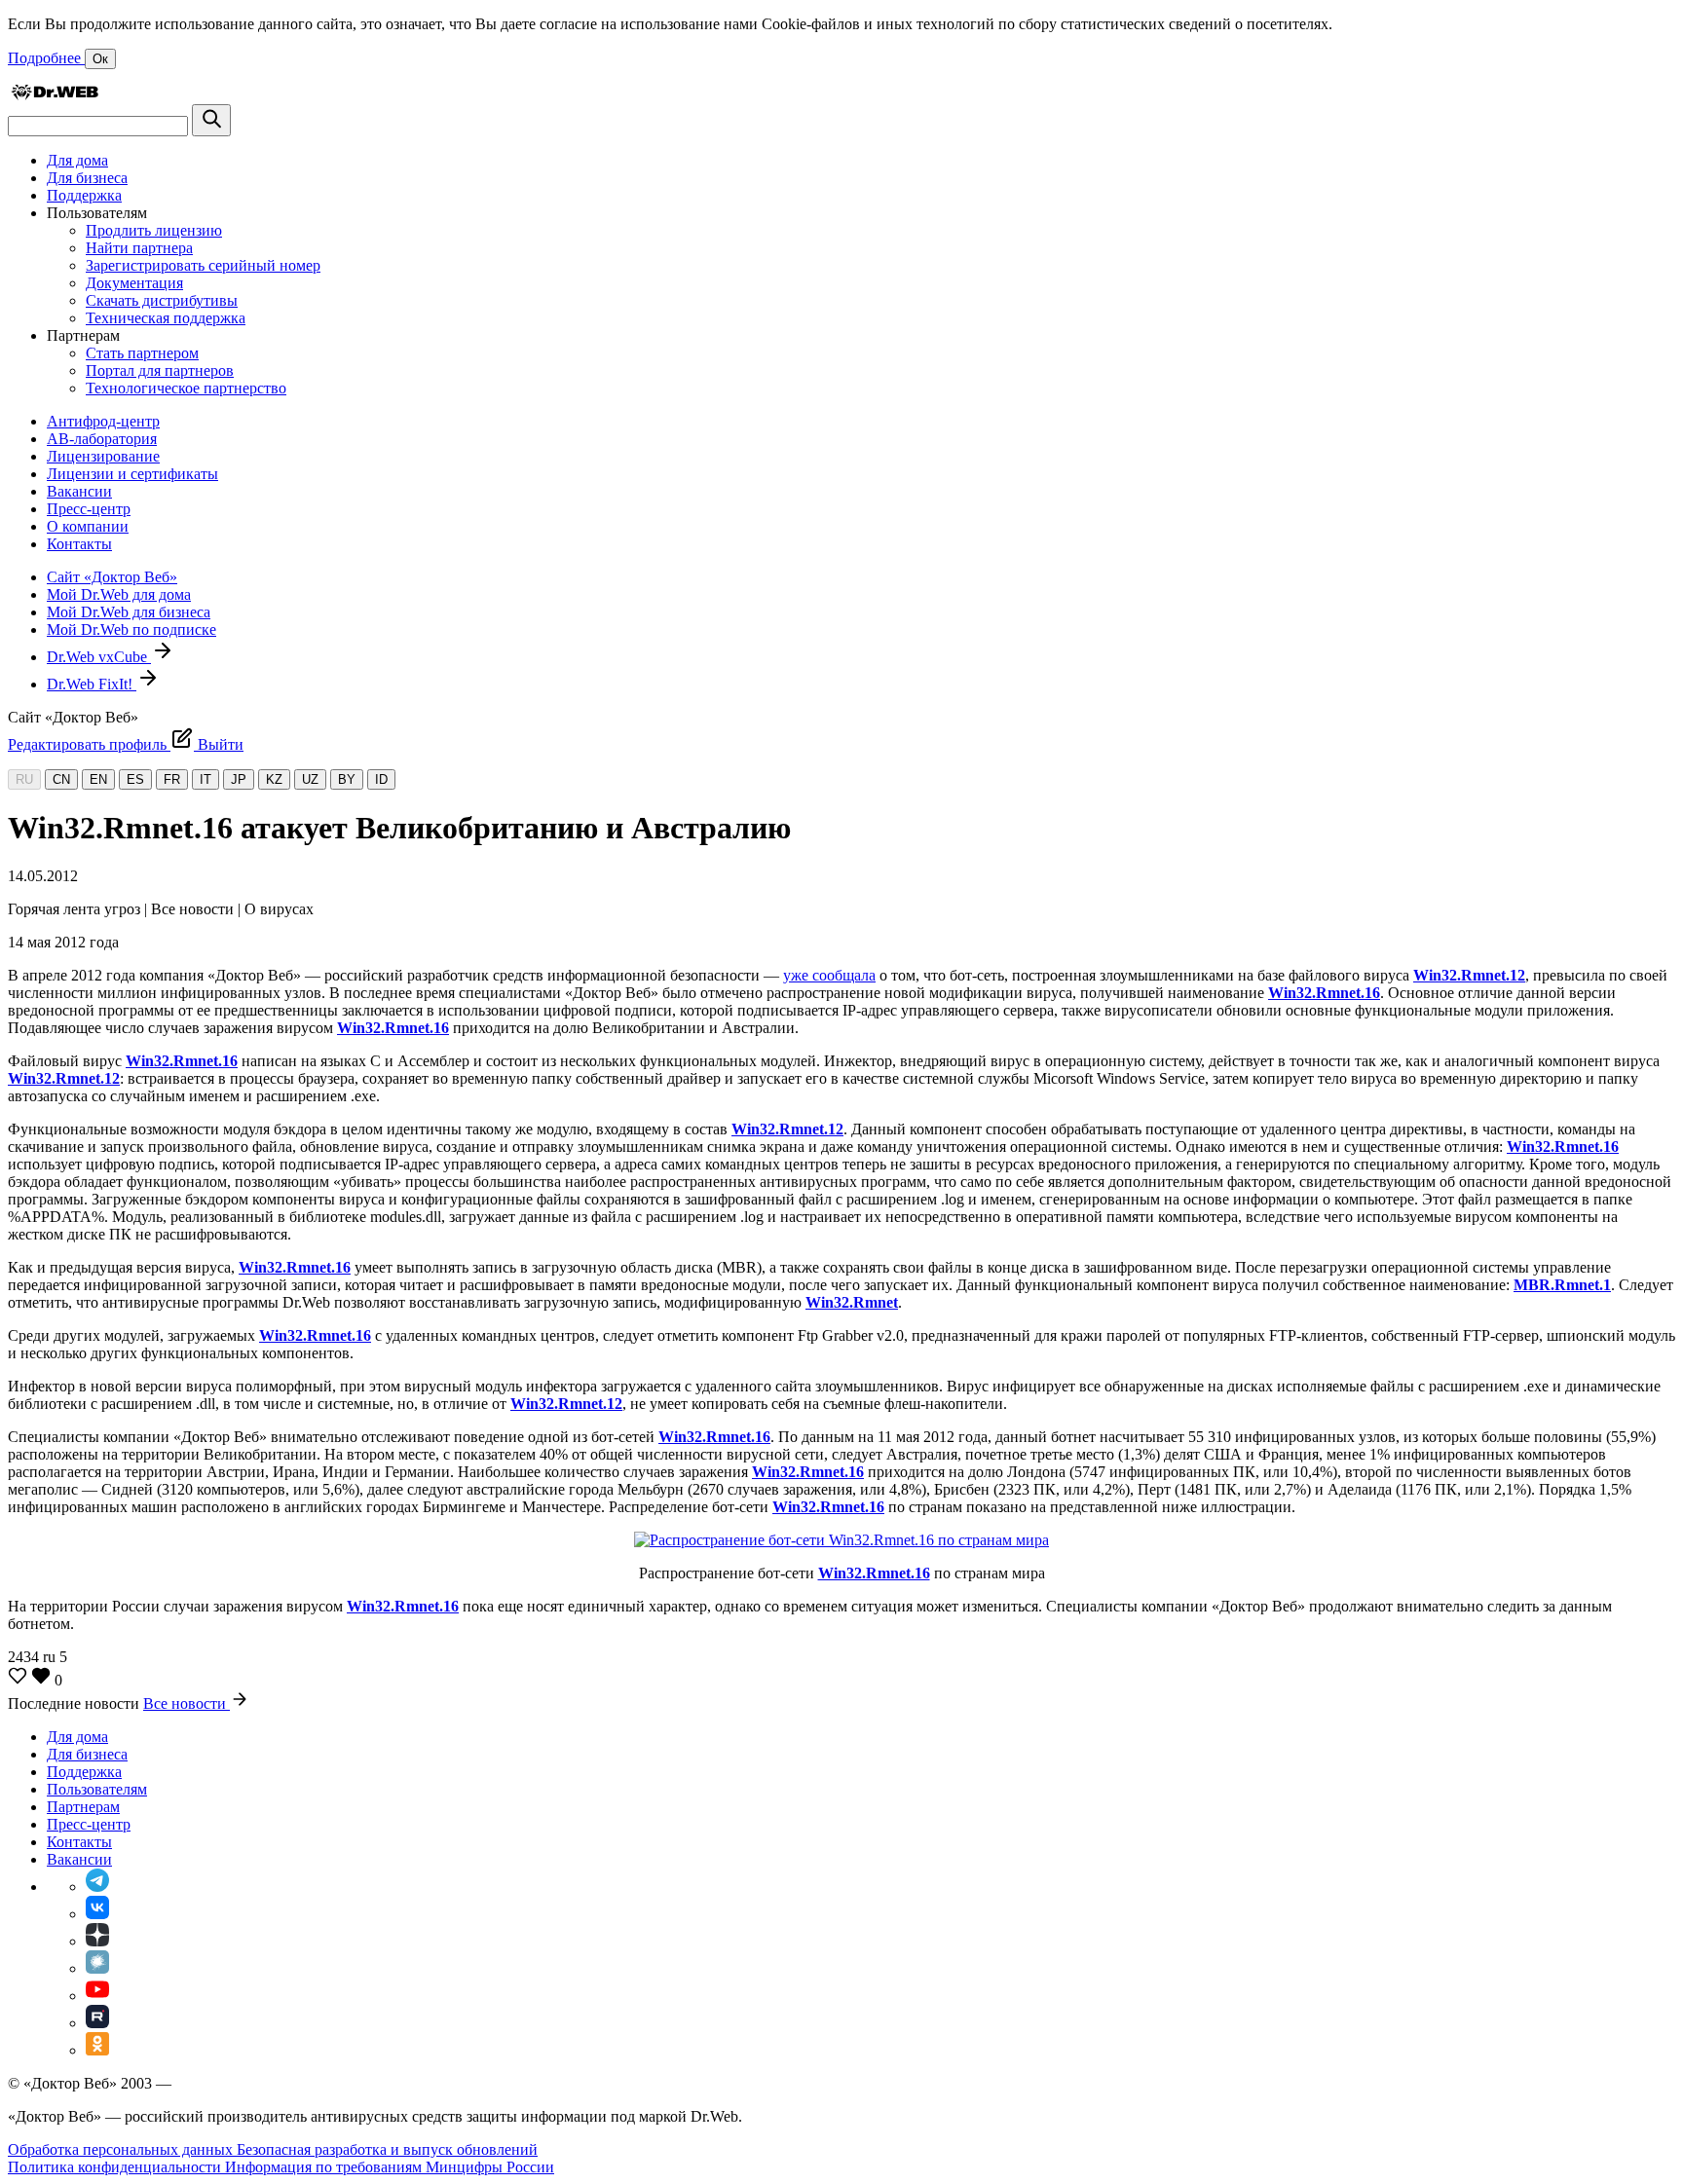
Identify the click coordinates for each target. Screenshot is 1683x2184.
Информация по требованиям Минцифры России (390, 2167)
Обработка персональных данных (122, 2149)
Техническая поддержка (166, 318)
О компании (88, 526)
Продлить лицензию (154, 230)
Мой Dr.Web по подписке (131, 629)
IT (206, 779)
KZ (274, 779)
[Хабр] (97, 1968)
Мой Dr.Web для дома (119, 594)
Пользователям (97, 1789)
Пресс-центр (89, 509)
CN (61, 779)
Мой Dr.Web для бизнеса (129, 612)
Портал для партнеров (160, 370)
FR (172, 779)
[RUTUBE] (97, 2023)
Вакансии (79, 491)
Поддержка (84, 195)
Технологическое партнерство (186, 388)
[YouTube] (97, 1996)
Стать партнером (142, 353)
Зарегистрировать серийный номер (203, 265)
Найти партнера (139, 248)
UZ (310, 779)
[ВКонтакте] (97, 1914)
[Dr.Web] (55, 95)
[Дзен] (97, 1941)
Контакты (79, 544)
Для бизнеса (87, 178)
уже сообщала (829, 975)
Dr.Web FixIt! (92, 684)
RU (24, 779)
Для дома (77, 160)
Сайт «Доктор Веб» (112, 577)
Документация (134, 283)
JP (239, 779)
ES (135, 779)
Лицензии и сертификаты (132, 474)
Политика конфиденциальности (116, 2167)
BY (347, 779)
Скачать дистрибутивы (162, 300)
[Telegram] (97, 1887)
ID (381, 779)
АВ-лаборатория (102, 439)
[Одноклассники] (97, 2050)
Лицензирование (103, 456)
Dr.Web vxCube (99, 657)
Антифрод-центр (103, 421)
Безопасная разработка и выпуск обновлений (387, 2149)
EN (98, 779)
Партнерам (83, 1807)
